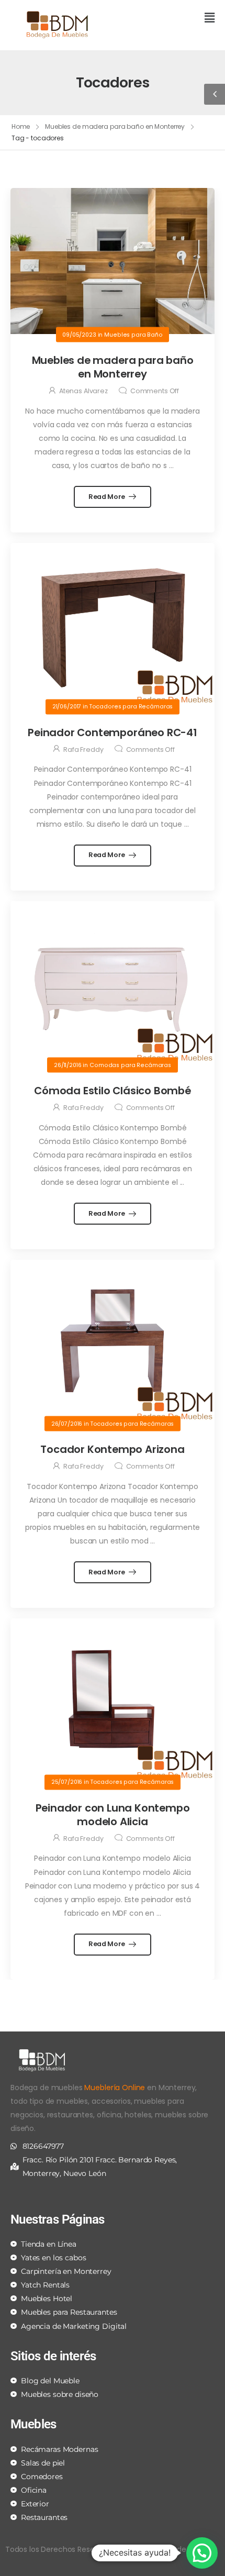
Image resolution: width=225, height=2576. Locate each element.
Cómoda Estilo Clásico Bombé (113, 1091)
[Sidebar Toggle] (215, 94)
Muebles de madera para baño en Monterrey (115, 126)
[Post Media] (113, 261)
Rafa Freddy (83, 750)
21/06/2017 (67, 707)
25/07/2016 (67, 1782)
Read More (108, 497)
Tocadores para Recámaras (131, 707)
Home (21, 126)
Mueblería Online (115, 2088)
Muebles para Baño (133, 334)
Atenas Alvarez (83, 391)
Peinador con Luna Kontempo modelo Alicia (113, 1815)
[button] (167, 19)
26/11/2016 (68, 1065)
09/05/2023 (79, 334)
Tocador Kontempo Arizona (112, 1449)
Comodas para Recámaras (130, 1065)
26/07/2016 (67, 1423)
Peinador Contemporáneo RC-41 (112, 732)
